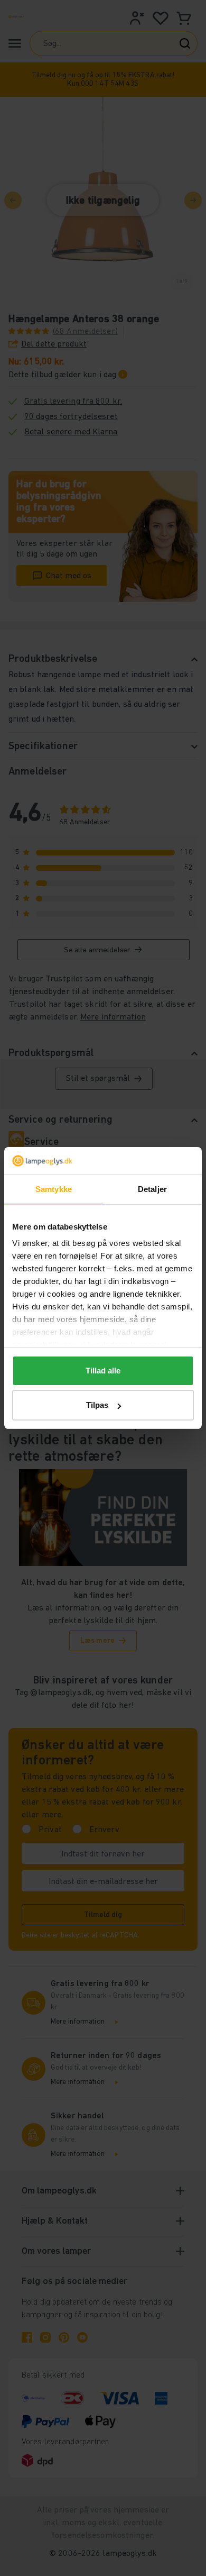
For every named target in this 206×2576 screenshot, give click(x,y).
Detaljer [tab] (152, 1189)
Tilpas (97, 1405)
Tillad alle (103, 1371)
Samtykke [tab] (54, 1189)
